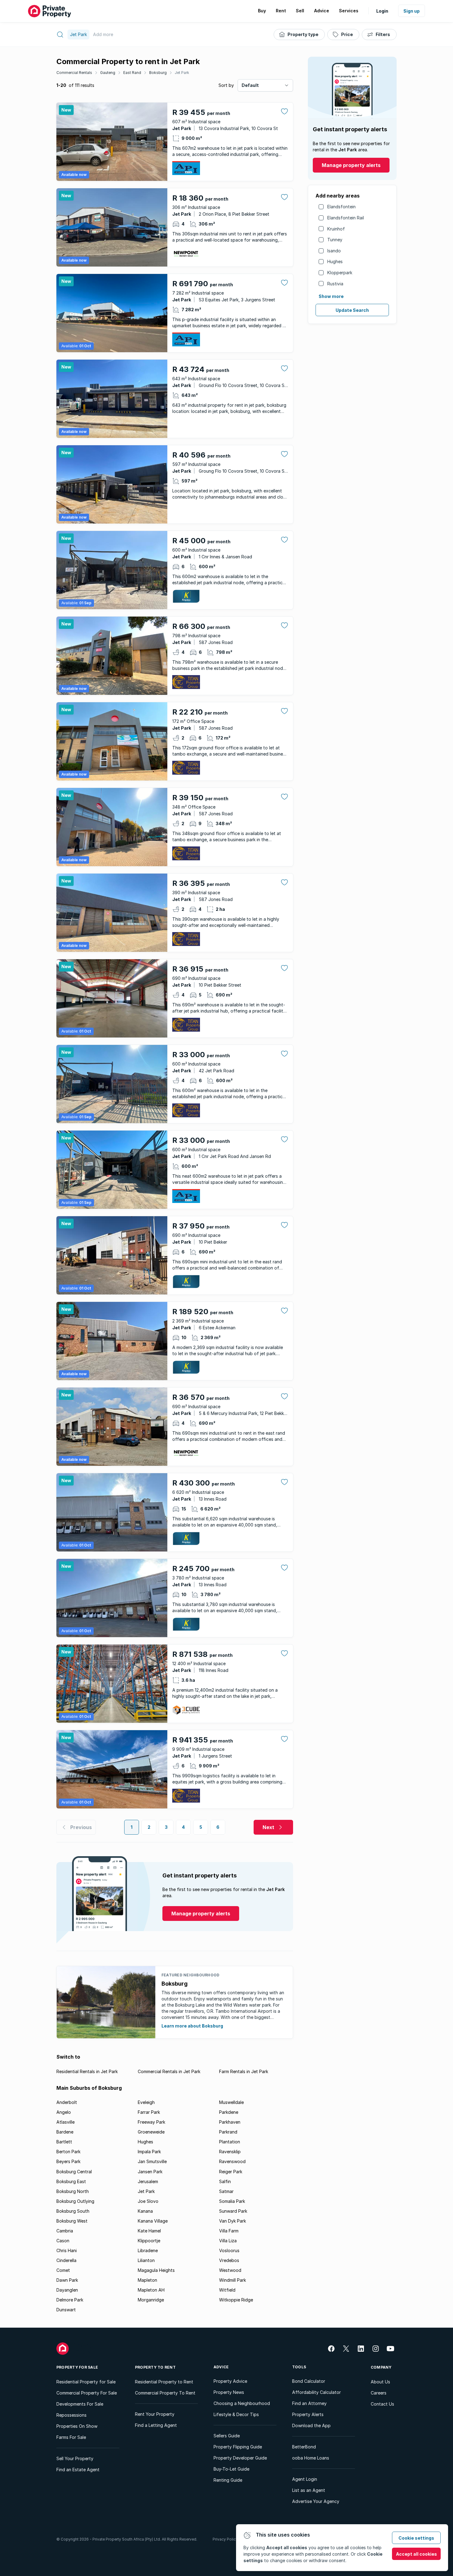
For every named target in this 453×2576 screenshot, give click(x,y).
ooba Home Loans (311, 2458)
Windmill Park (233, 2280)
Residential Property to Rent (164, 2382)
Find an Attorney (309, 2403)
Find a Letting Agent (156, 2425)
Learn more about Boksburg (192, 2026)
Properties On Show (77, 2426)
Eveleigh (146, 2102)
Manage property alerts (351, 165)
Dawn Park (67, 2280)
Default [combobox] (250, 85)
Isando (334, 251)
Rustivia (335, 284)
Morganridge (151, 2300)
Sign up (412, 11)
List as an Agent (309, 2490)
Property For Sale (77, 2367)
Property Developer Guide (240, 2458)
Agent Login (305, 2479)
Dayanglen (67, 2290)
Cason (63, 2241)
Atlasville (65, 2122)
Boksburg (158, 73)
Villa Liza (228, 2241)
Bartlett (64, 2142)
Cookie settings (416, 2538)
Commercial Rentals (74, 73)
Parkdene (229, 2112)
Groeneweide (151, 2132)
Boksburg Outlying (75, 2201)
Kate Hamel (149, 2231)
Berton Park (68, 2152)
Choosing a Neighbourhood (242, 2403)
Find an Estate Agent (78, 2470)
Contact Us (382, 2404)
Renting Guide (228, 2480)
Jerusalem (148, 2181)
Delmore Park (70, 2300)
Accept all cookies (416, 2554)
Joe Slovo (148, 2201)
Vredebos (229, 2260)
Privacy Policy (225, 2539)
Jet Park (182, 73)
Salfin (225, 2181)
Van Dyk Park (233, 2221)
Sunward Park (233, 2211)
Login (382, 11)
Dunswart (66, 2310)
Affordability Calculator (316, 2392)
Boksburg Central (74, 2172)
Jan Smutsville (152, 2161)
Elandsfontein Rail (346, 218)
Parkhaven (230, 2122)
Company (381, 2367)
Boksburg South (73, 2211)
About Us (380, 2382)
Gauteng (108, 73)
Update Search (352, 310)
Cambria (65, 2231)
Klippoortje (149, 2241)
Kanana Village (153, 2221)
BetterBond (304, 2447)
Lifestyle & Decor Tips (236, 2414)
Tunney (335, 240)
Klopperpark (340, 273)
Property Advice (230, 2381)
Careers (379, 2393)
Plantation (230, 2142)
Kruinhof (336, 229)
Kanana (145, 2211)
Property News (229, 2392)
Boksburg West (72, 2221)
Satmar (226, 2191)
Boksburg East (71, 2181)
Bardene (65, 2132)
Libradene (148, 2250)
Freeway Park (151, 2122)
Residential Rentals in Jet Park (87, 2071)
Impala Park (149, 2152)
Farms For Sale (71, 2437)
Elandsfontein (341, 207)
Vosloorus (229, 2250)
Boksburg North (73, 2191)
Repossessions (71, 2415)
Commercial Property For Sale (87, 2393)
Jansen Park (150, 2172)
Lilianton (146, 2260)
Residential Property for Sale (86, 2382)
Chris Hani (67, 2250)
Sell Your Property (75, 2458)
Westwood (230, 2270)
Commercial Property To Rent (165, 2393)
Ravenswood (232, 2161)
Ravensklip (230, 2152)
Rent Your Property (155, 2414)
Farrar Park (149, 2112)
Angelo (64, 2112)
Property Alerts (308, 2414)
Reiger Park (231, 2172)
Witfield (227, 2290)
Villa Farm (229, 2231)
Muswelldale (231, 2102)
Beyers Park (68, 2161)
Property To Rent (155, 2367)
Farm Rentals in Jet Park (244, 2071)
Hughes (335, 261)
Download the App (311, 2425)
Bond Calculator (309, 2381)
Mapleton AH (151, 2290)
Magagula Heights (156, 2270)
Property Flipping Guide (238, 2447)
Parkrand (228, 2132)
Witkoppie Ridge (236, 2300)
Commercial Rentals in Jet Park (169, 2071)
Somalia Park (232, 2201)
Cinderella (66, 2260)
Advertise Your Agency (316, 2501)
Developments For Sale (80, 2404)
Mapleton (147, 2280)
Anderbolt (67, 2102)
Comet (63, 2270)
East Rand (132, 73)
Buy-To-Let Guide (231, 2469)
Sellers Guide (227, 2436)
